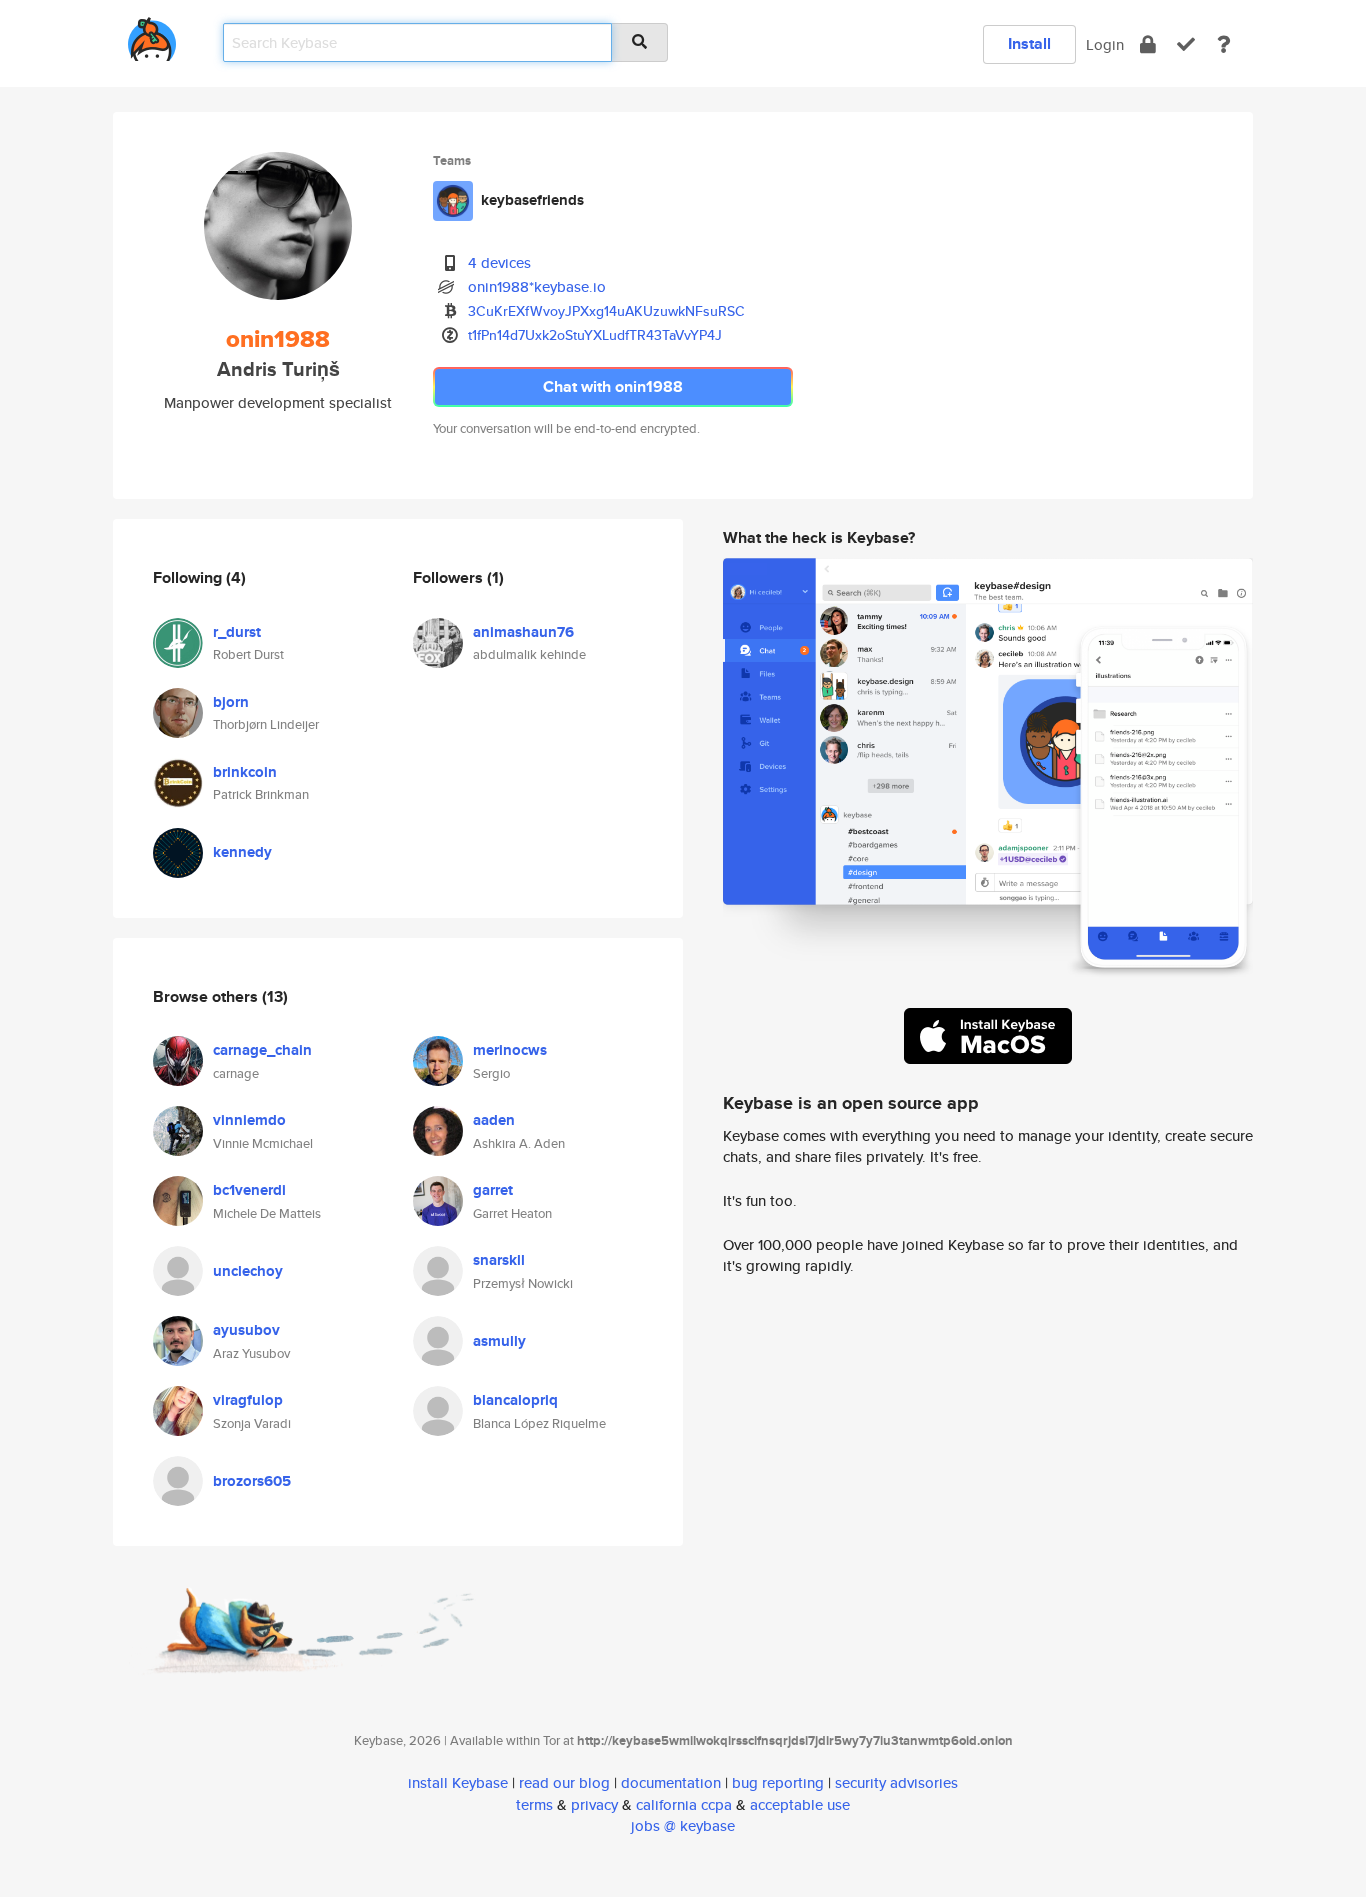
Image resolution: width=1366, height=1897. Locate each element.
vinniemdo (249, 1120)
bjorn (231, 702)
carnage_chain (262, 1050)
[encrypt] (1148, 44)
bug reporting (778, 1782)
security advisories (896, 1782)
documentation (671, 1782)
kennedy (242, 852)
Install (1029, 43)
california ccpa (684, 1804)
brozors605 (252, 1481)
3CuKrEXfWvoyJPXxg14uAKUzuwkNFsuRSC (606, 311)
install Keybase (458, 1782)
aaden (494, 1120)
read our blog (564, 1782)
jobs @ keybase (683, 1825)
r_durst (237, 632)
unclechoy (248, 1271)
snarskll (499, 1260)
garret (493, 1190)
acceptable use (800, 1804)
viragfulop (248, 1400)
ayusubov (246, 1330)
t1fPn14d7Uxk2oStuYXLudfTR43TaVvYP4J (595, 335)
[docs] (1224, 44)
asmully (499, 1341)
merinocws (510, 1050)
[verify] (1186, 44)
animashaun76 (523, 632)
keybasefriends (532, 200)
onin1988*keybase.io (537, 286)
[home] (152, 35)
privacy (594, 1804)
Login (1105, 44)
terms (534, 1804)
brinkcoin (245, 772)
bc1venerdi (249, 1190)
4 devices (499, 262)
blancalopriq (515, 1400)
